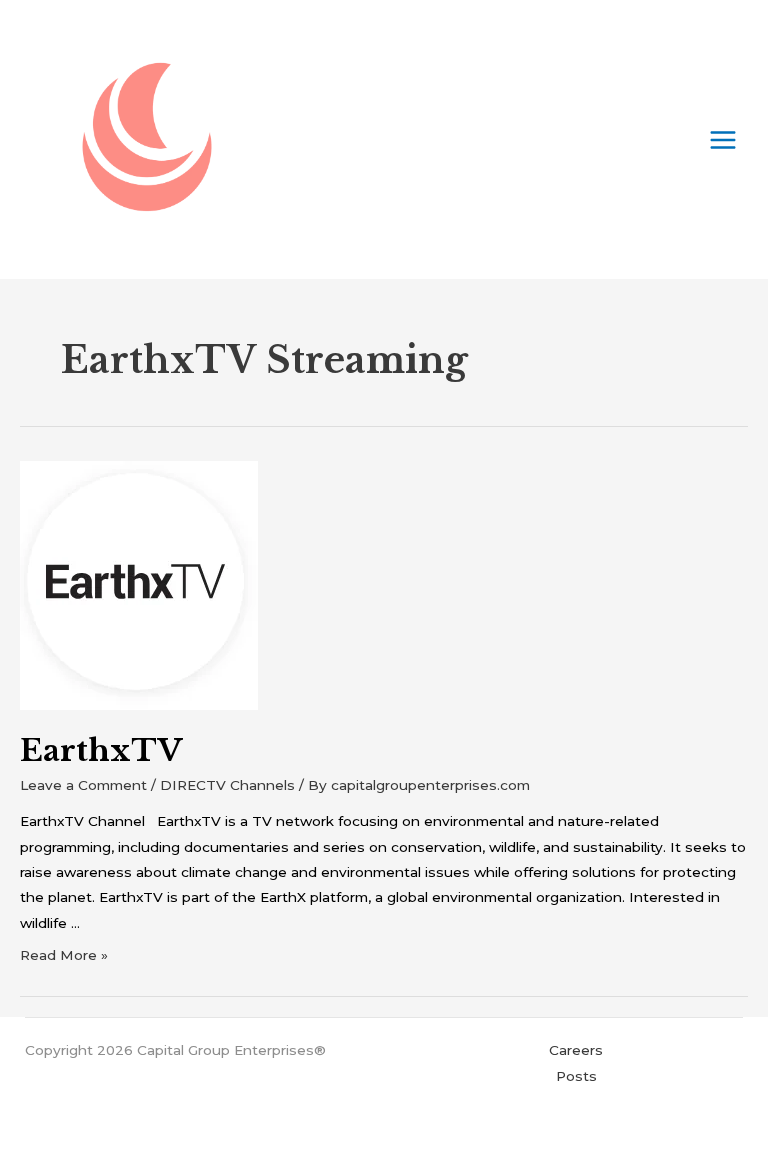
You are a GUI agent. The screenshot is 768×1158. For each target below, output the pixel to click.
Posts (576, 1076)
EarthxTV (101, 750)
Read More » (64, 955)
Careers (576, 1050)
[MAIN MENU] (723, 139)
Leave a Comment (83, 785)
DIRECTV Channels (227, 785)
